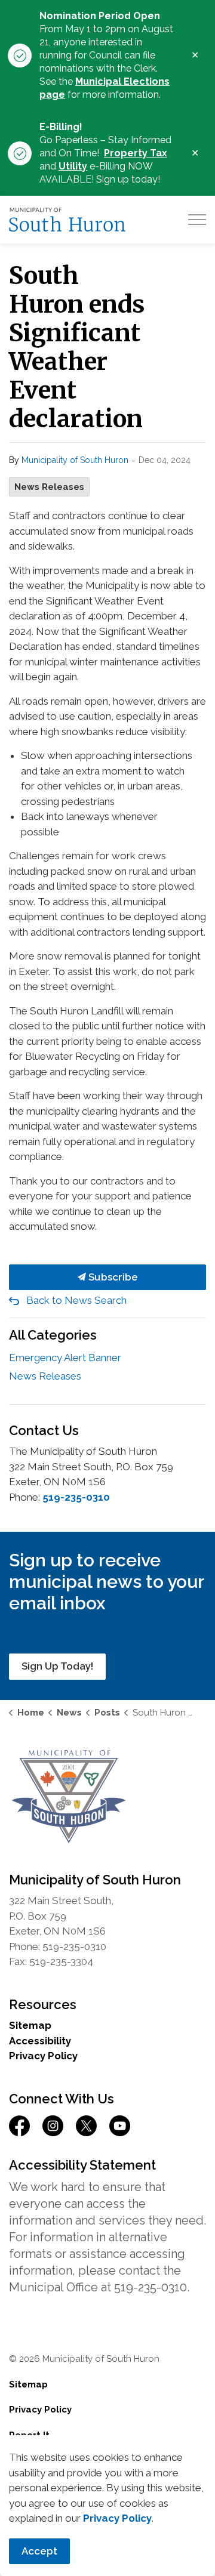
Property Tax (136, 153)
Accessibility (40, 2041)
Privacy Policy (43, 2056)
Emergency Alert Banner (65, 1358)
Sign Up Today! (57, 1666)
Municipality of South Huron (75, 460)
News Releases (49, 487)
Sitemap (30, 2025)
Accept (39, 2551)
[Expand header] (197, 220)
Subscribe (112, 1277)
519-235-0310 (76, 1497)
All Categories (53, 1335)
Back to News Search (76, 1300)
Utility (73, 166)
